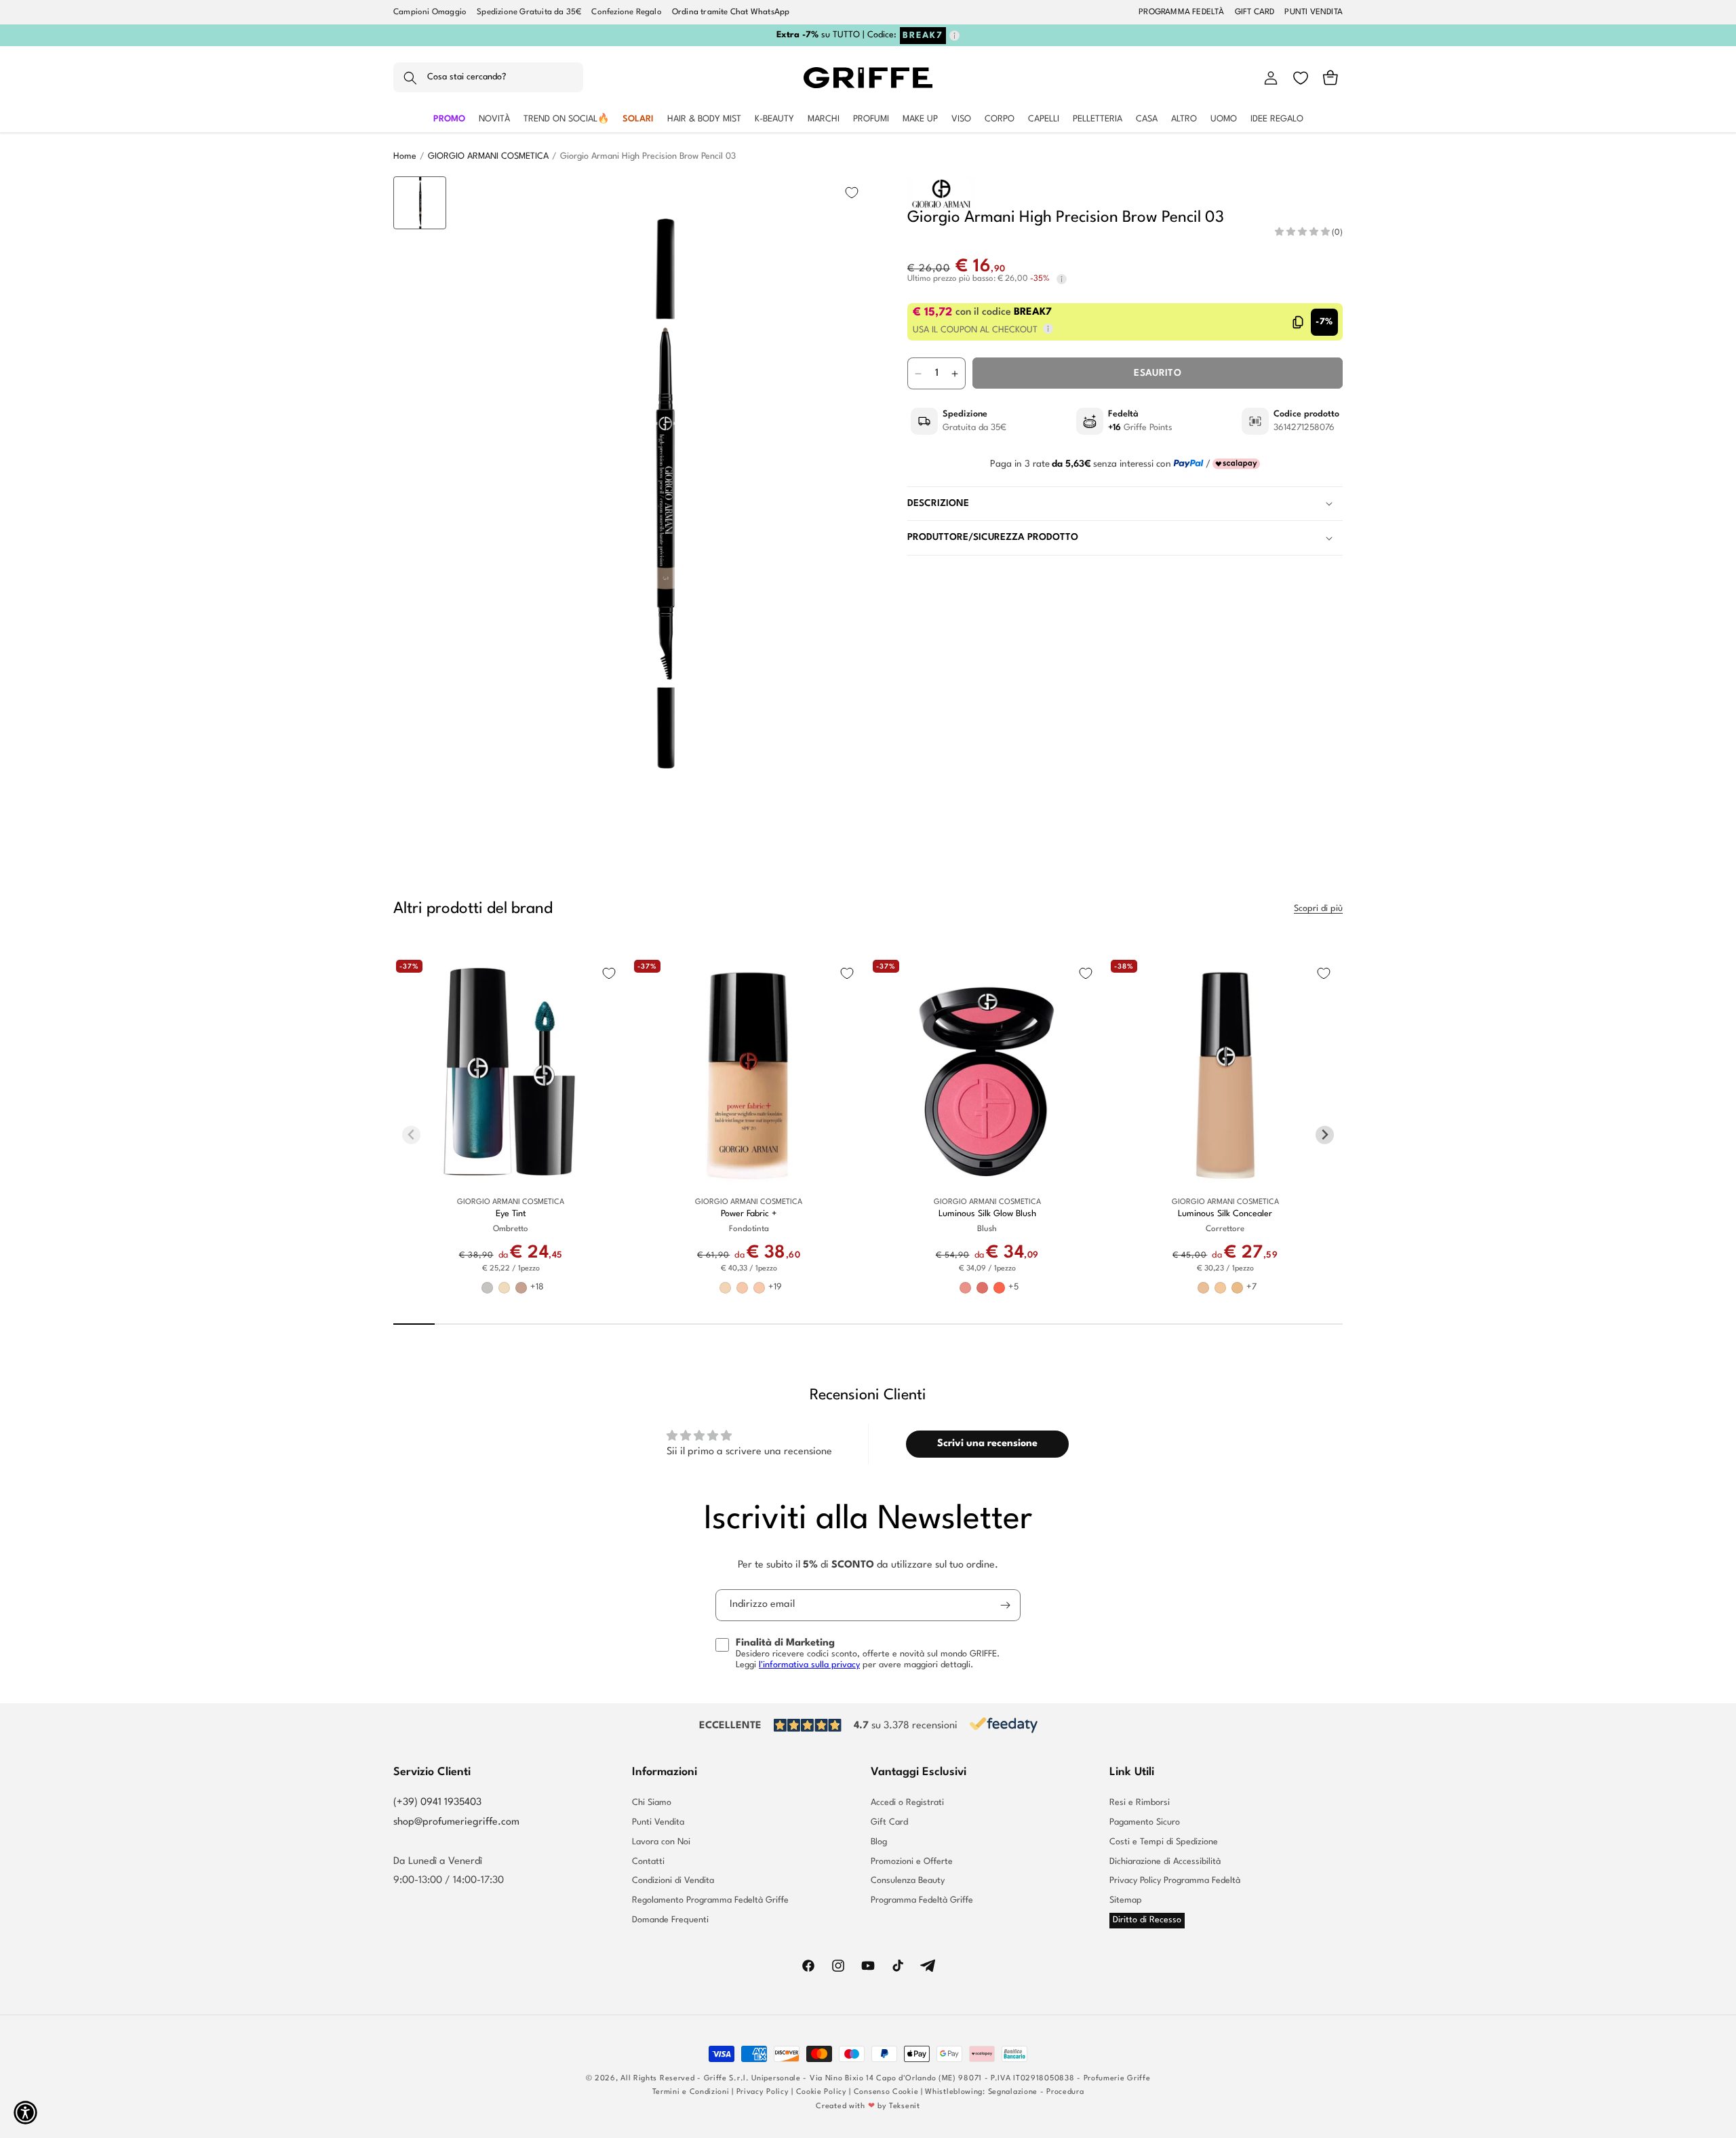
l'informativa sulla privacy (809, 1665)
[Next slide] (420, 794)
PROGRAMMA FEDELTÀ (1181, 12)
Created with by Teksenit (868, 2106)
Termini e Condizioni (691, 2092)
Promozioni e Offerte (912, 1862)
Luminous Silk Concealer (1225, 1213)
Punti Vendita (658, 1822)
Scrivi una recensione (987, 1444)
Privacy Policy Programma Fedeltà (1175, 1881)
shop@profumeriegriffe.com (456, 1822)
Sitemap (1126, 1900)
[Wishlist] (1301, 78)
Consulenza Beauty (908, 1881)
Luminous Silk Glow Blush (987, 1213)
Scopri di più (1318, 909)
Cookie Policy (822, 2092)
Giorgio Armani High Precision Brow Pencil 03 (648, 156)
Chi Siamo (652, 1803)
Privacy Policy (763, 2092)
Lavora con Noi (661, 1842)
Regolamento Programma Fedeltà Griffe (710, 1900)
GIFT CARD (1255, 12)
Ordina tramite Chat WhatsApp (731, 12)
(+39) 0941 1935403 (437, 1803)
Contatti (648, 1862)
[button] (488, 78)
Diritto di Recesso (1147, 1920)
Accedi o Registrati (907, 1803)
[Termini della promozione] (954, 36)
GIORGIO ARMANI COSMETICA (488, 156)
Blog (879, 1842)
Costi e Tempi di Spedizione (1164, 1842)
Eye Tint (511, 1213)
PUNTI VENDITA (1314, 12)
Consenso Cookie (886, 2092)
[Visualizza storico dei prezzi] (1062, 279)
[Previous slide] (420, 197)
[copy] (1298, 322)
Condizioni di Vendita (673, 1881)
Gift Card (889, 1822)
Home (405, 156)
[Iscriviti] (1005, 1605)
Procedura (1065, 2092)
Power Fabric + (749, 1213)
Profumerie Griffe (1117, 2079)
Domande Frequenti (670, 1920)
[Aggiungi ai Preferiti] (852, 193)
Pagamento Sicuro (1145, 1822)
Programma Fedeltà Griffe (922, 1900)
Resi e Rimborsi (1140, 1803)
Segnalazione (1013, 2092)
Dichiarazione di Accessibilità (1165, 1862)
